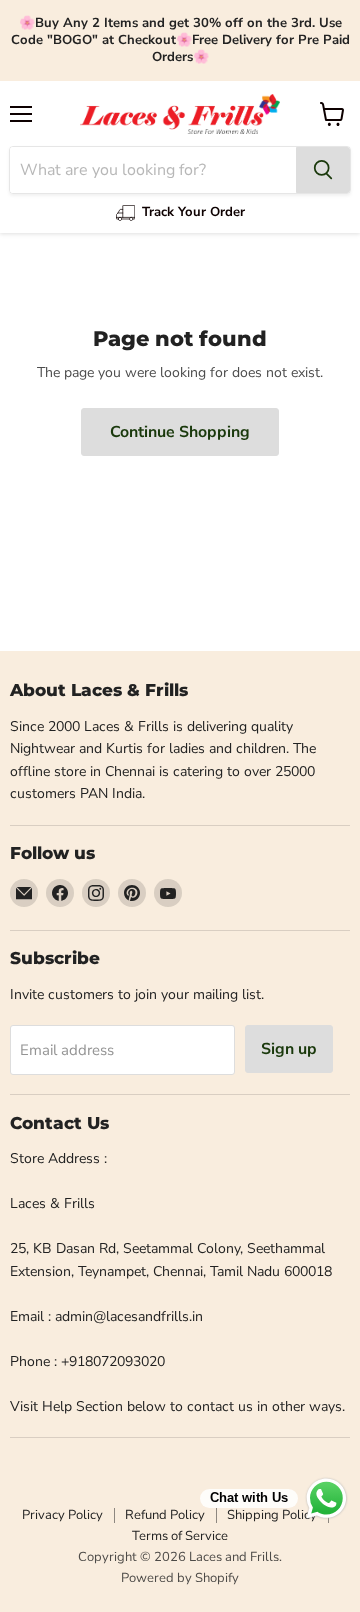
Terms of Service (180, 1536)
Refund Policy (165, 1515)
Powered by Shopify (180, 1578)
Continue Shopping (180, 432)
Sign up (289, 1049)
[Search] (323, 170)
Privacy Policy (62, 1515)
